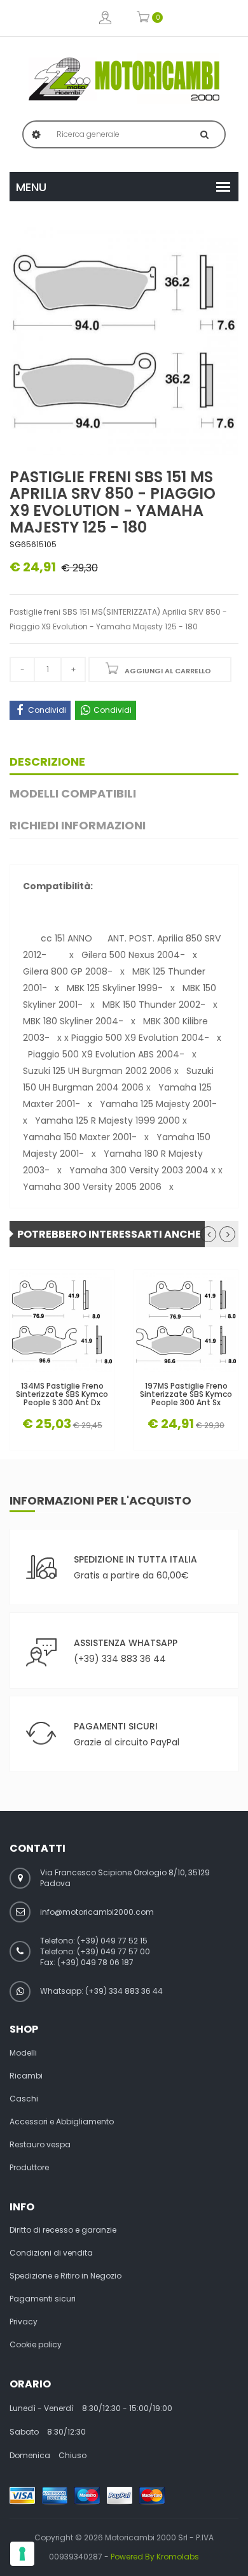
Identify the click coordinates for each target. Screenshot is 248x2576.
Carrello (143, 18)
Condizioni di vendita (51, 2253)
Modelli (23, 2053)
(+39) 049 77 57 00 (114, 1951)
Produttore (29, 2168)
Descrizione (47, 762)
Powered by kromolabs (155, 2557)
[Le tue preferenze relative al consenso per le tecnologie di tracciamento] (22, 2554)
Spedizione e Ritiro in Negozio (65, 2276)
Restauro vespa (40, 2145)
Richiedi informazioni (78, 825)
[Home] (124, 79)
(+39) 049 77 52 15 (112, 1941)
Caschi (24, 2099)
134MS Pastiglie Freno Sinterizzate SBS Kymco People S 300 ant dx (62, 1394)
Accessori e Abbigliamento (62, 2122)
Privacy (24, 2322)
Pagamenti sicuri (43, 2299)
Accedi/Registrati (105, 18)
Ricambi (26, 2076)
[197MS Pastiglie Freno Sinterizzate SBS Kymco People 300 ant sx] (186, 1322)
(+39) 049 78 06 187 (95, 1962)
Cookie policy (36, 2345)
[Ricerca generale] (204, 134)
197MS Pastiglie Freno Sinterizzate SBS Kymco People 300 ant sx (186, 1394)
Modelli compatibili (73, 793)
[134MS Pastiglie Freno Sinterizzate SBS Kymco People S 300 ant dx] (62, 1322)
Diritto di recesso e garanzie (63, 2230)
